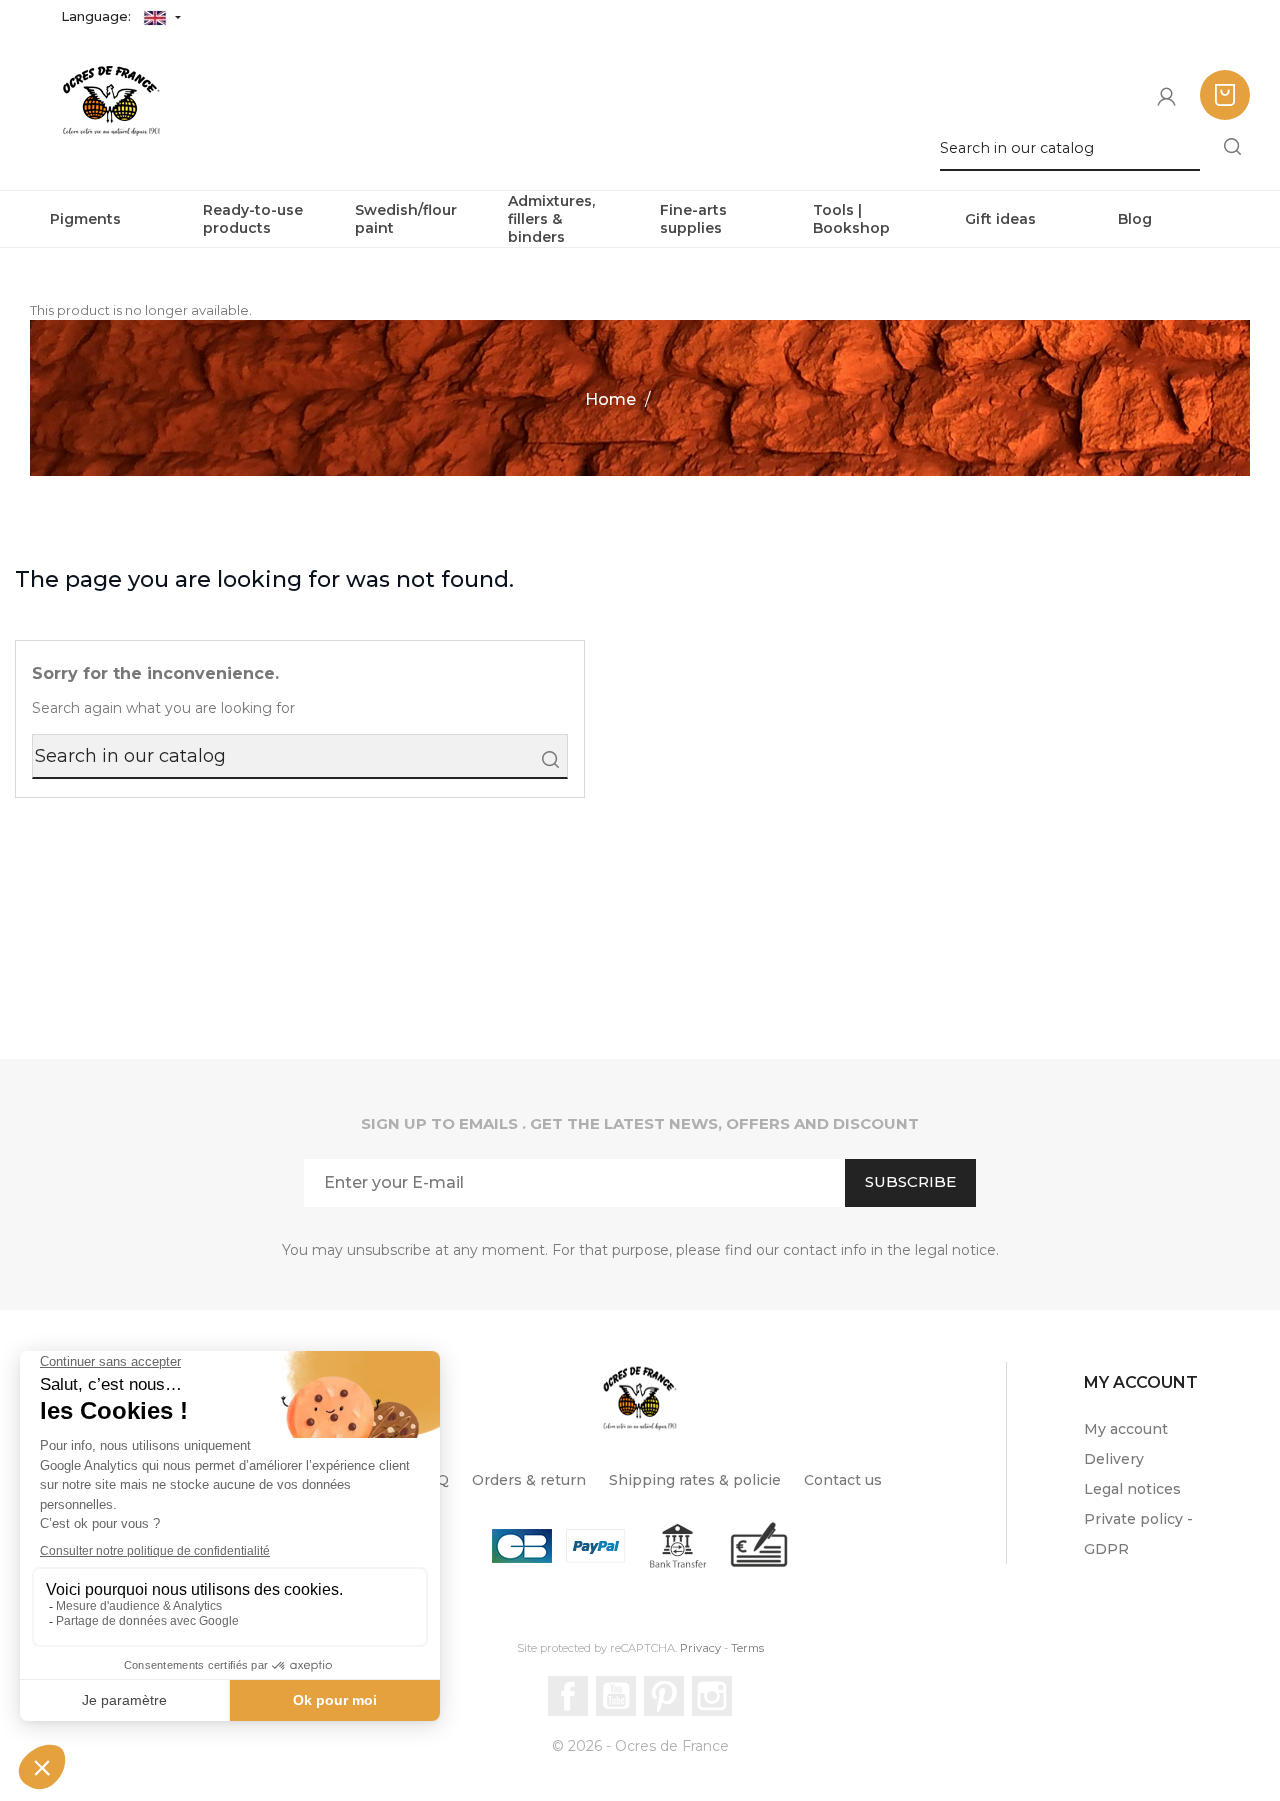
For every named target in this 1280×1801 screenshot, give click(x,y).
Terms (747, 1648)
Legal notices (1132, 1489)
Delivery (1114, 1459)
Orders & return (529, 1480)
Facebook (568, 1696)
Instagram (712, 1696)
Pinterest (664, 1696)
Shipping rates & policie (695, 1480)
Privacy (700, 1648)
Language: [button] (98, 16)
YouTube (616, 1696)
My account (1126, 1429)
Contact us (843, 1480)
